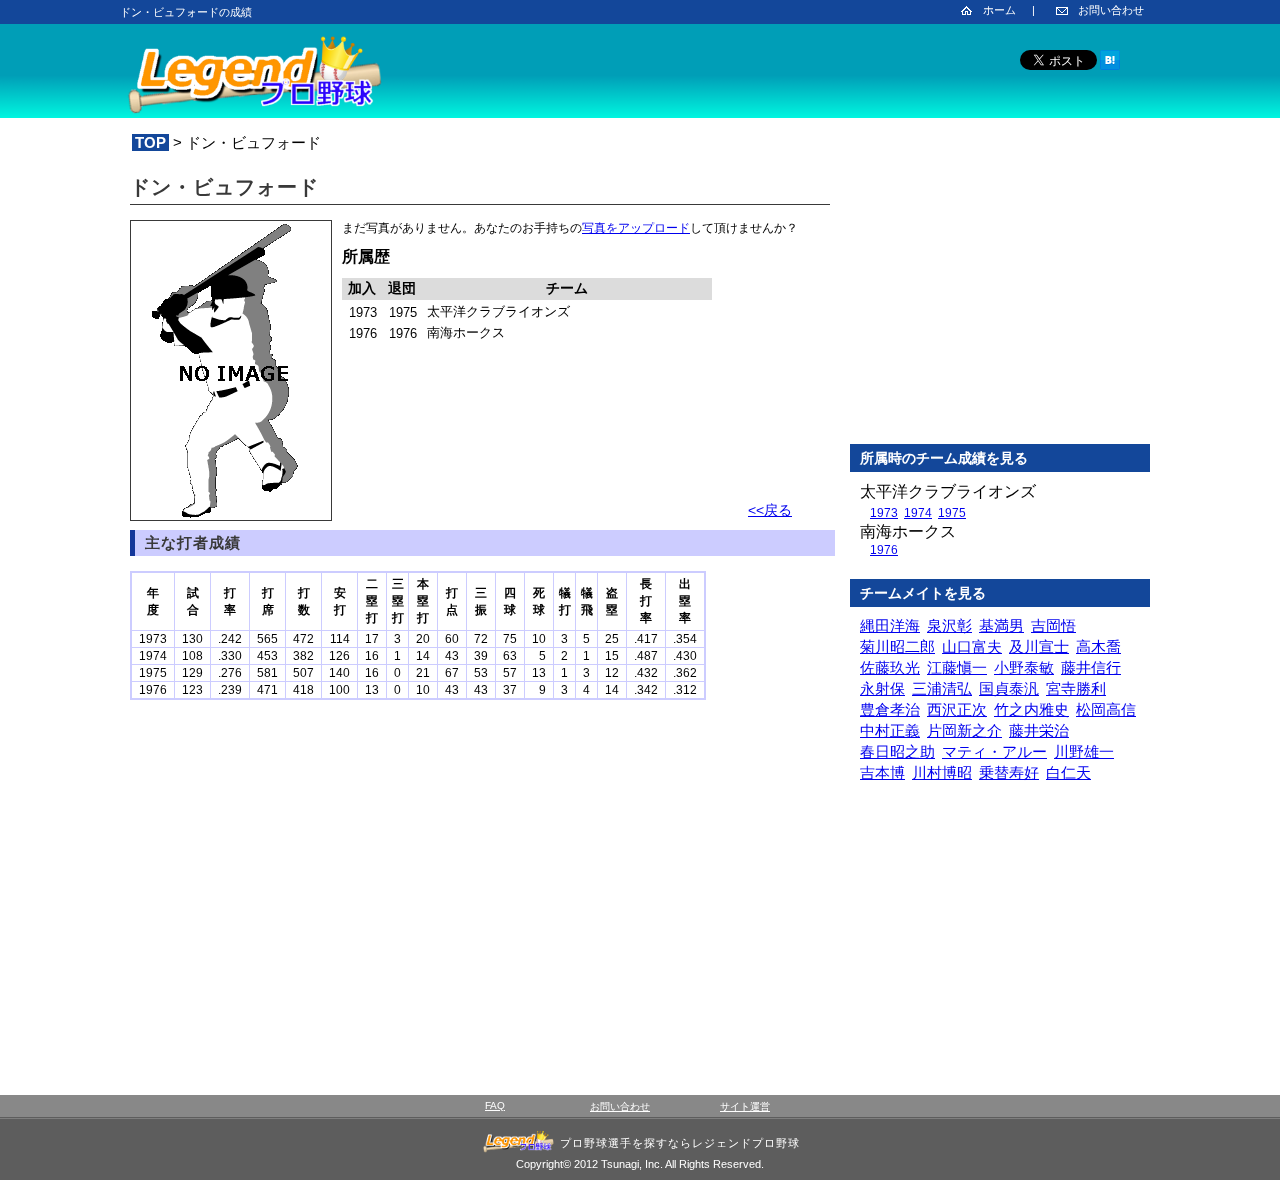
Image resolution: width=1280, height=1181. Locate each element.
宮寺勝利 (1076, 688)
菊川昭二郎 (897, 646)
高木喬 (1098, 646)
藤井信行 (1091, 667)
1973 (884, 513)
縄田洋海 (890, 625)
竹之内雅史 (1031, 709)
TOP (150, 142)
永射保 (882, 688)
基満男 (1001, 625)
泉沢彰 (949, 625)
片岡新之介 (964, 730)
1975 (952, 513)
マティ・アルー (994, 751)
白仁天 (1068, 772)
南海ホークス (908, 531)
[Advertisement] (1000, 299)
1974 (918, 513)
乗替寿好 (1009, 772)
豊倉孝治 (890, 709)
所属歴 (366, 256)
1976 (884, 550)
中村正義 (890, 730)
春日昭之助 (897, 751)
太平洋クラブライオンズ (948, 491)
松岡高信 (1106, 709)
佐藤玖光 (890, 667)
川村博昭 (942, 772)
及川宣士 (1039, 646)
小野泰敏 (1024, 667)
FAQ (495, 1105)
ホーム (999, 10)
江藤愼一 (957, 667)
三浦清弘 (942, 688)
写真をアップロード (636, 228)
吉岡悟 (1053, 625)
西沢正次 (957, 709)
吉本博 (882, 772)
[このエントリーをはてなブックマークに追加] (1110, 66)
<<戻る (770, 510)
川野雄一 (1084, 751)
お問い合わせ (1111, 10)
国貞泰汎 (1009, 688)
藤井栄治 (1039, 730)
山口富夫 (972, 646)
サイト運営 (745, 1106)
